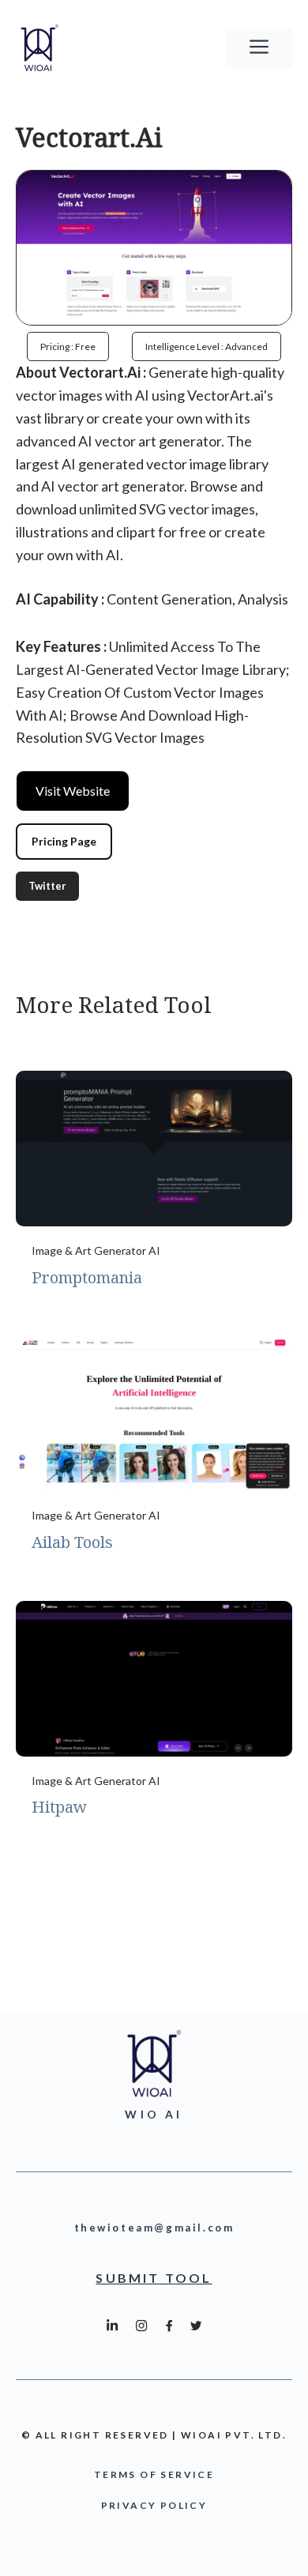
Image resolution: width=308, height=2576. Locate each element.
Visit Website (73, 791)
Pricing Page (64, 841)
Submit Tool (154, 2278)
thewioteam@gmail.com (154, 2228)
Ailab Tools (72, 1542)
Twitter (47, 886)
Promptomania (87, 1277)
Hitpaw (59, 1807)
